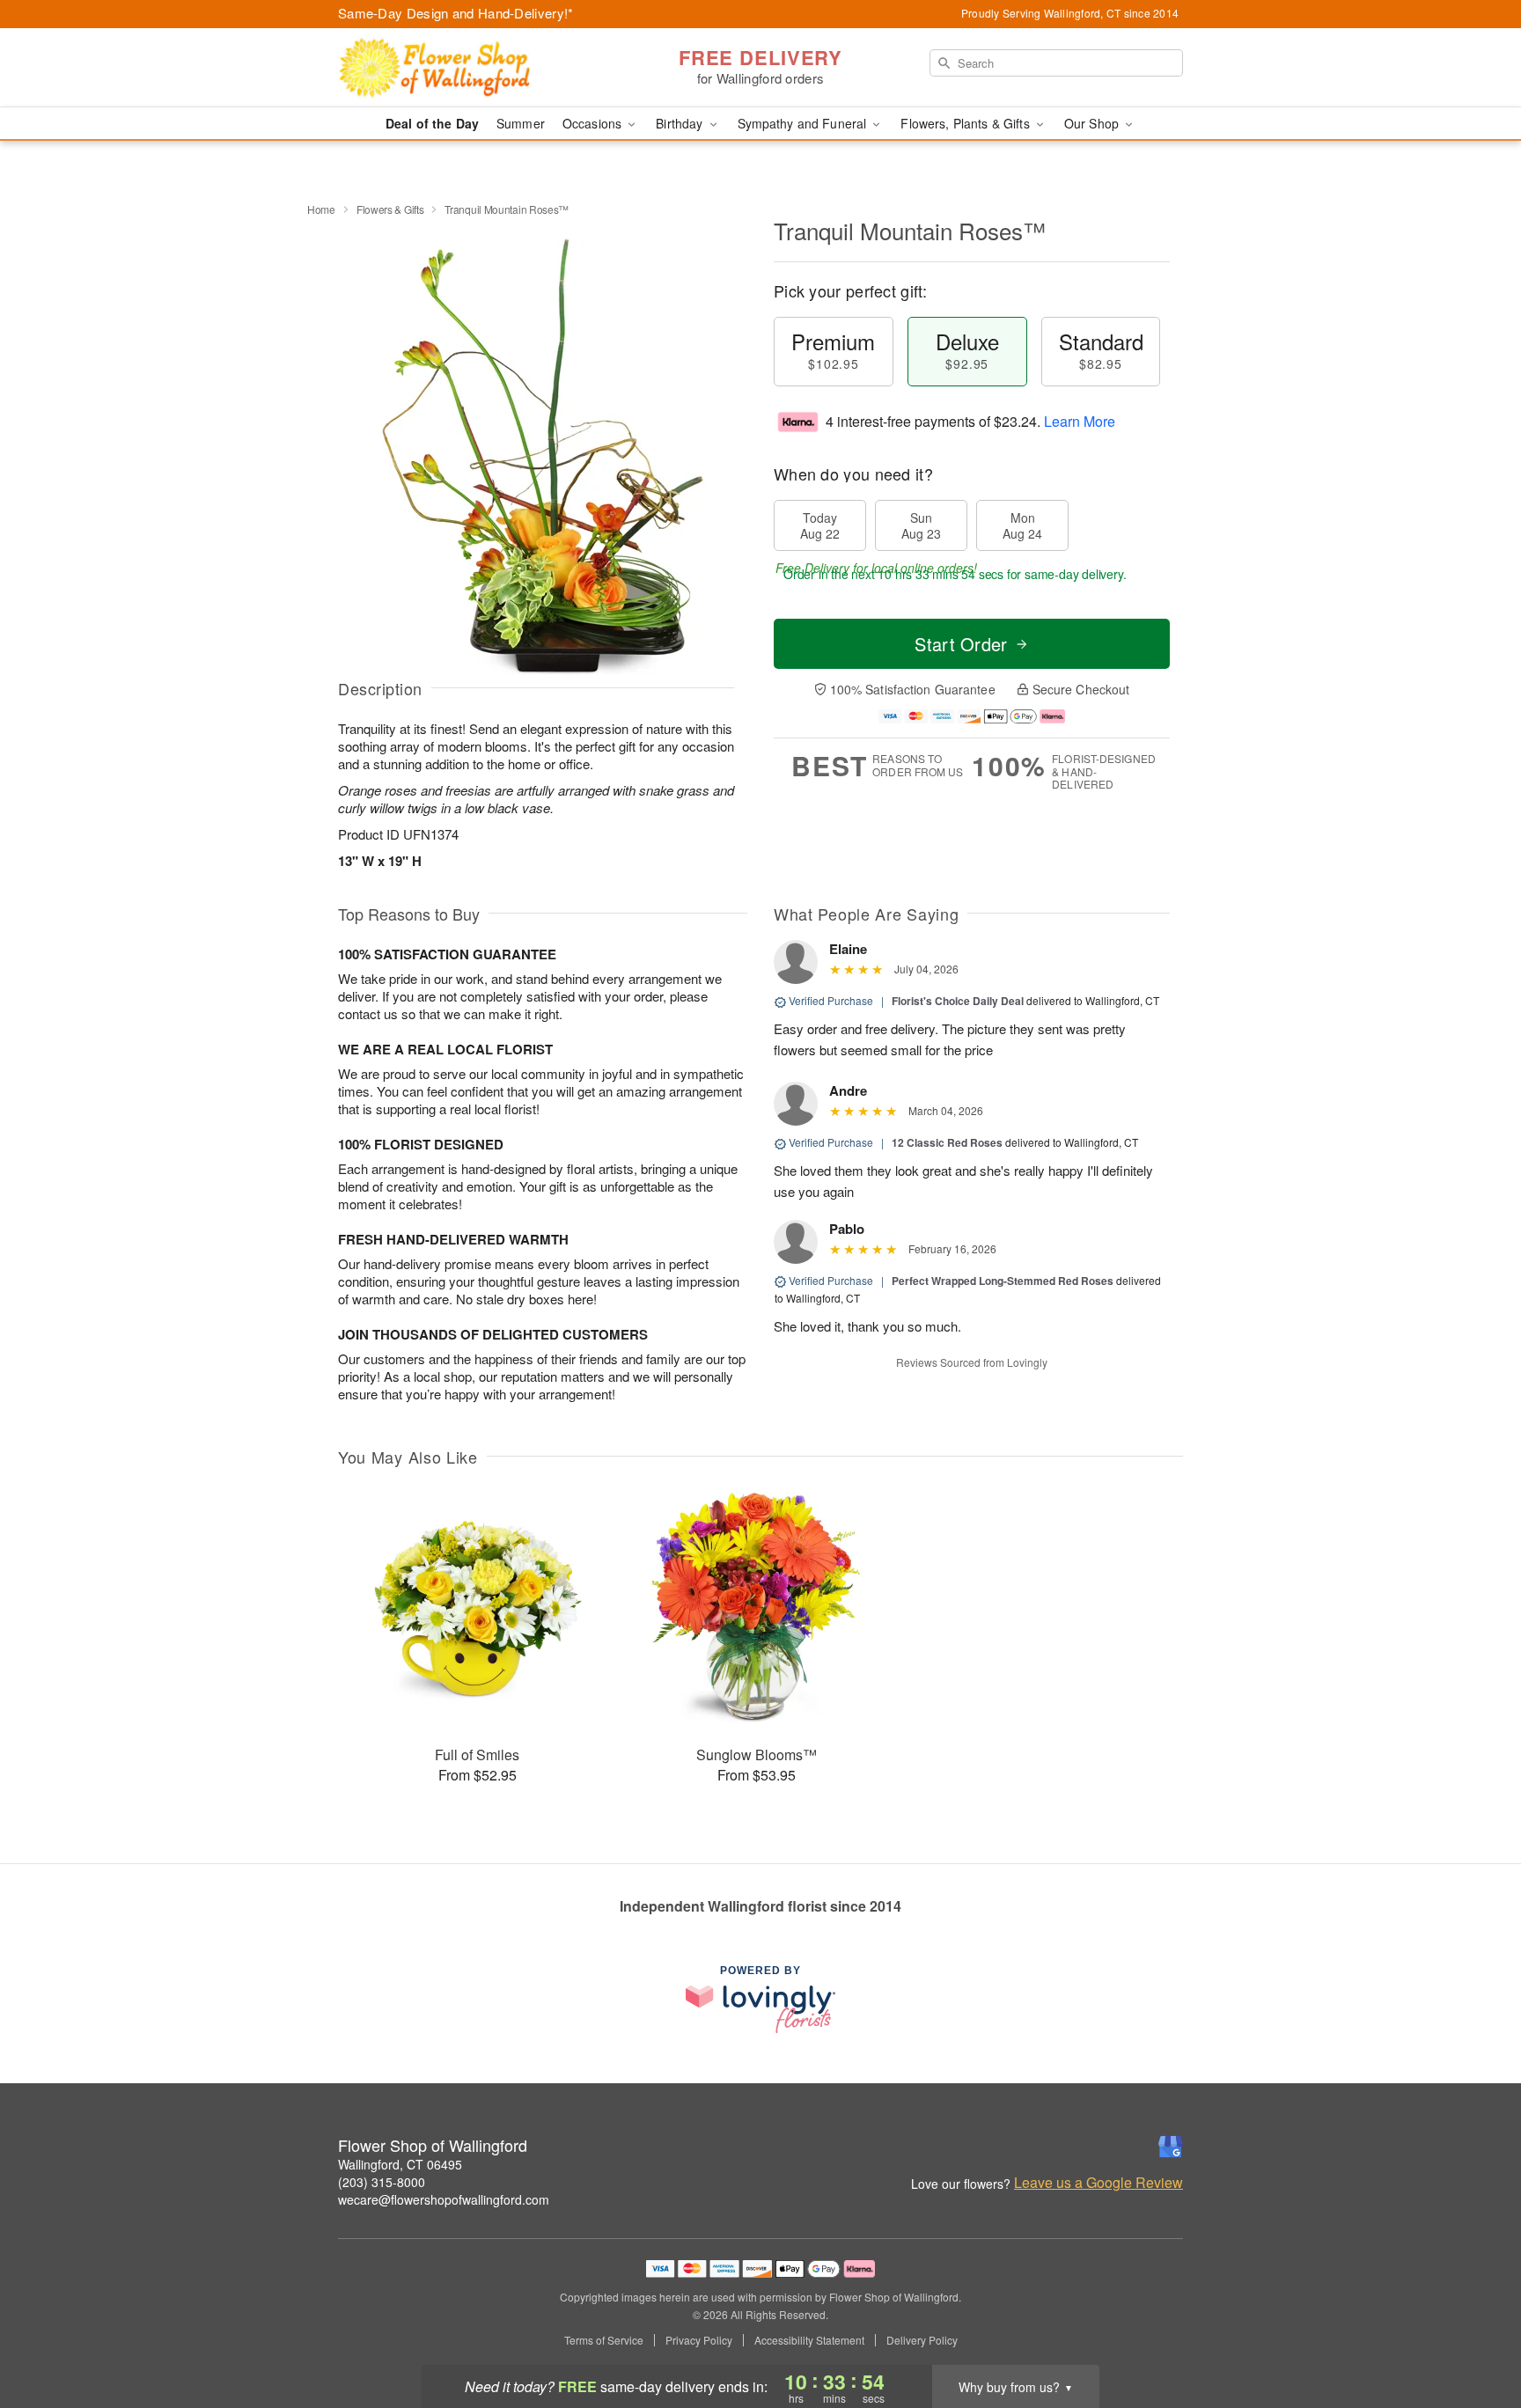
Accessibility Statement (809, 2340)
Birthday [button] (681, 123)
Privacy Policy (699, 2340)
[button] (1475, 2333)
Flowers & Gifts (390, 209)
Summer (521, 123)
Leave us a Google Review (1098, 2183)
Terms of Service (604, 2340)
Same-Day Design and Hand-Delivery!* (456, 13)
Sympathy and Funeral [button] (804, 123)
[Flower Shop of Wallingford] (465, 68)
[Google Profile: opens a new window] (1171, 2147)
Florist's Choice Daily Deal (958, 1001)
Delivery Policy (922, 2340)
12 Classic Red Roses (947, 1142)
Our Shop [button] (1093, 123)
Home (321, 209)
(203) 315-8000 (382, 2182)
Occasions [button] (594, 123)
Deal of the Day (432, 123)
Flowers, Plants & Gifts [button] (966, 123)
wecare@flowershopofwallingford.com (444, 2199)
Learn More (1080, 421)
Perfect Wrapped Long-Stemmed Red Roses (1003, 1281)
